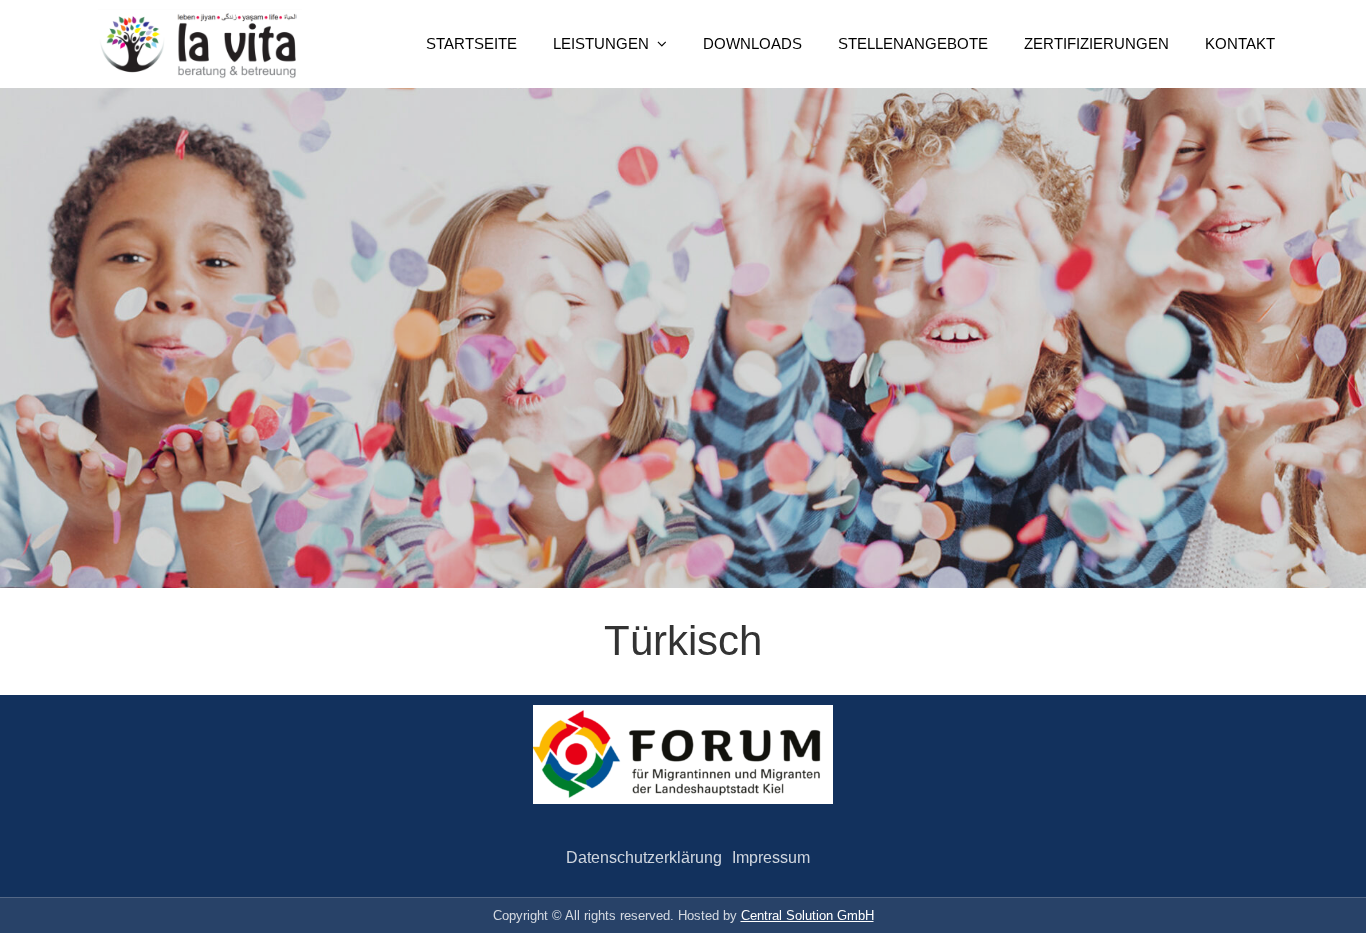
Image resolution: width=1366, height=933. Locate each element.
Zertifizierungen (1096, 43)
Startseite (471, 43)
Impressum (771, 857)
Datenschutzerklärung (644, 857)
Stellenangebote (913, 43)
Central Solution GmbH (807, 915)
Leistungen (601, 43)
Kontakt (1240, 43)
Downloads (752, 43)
